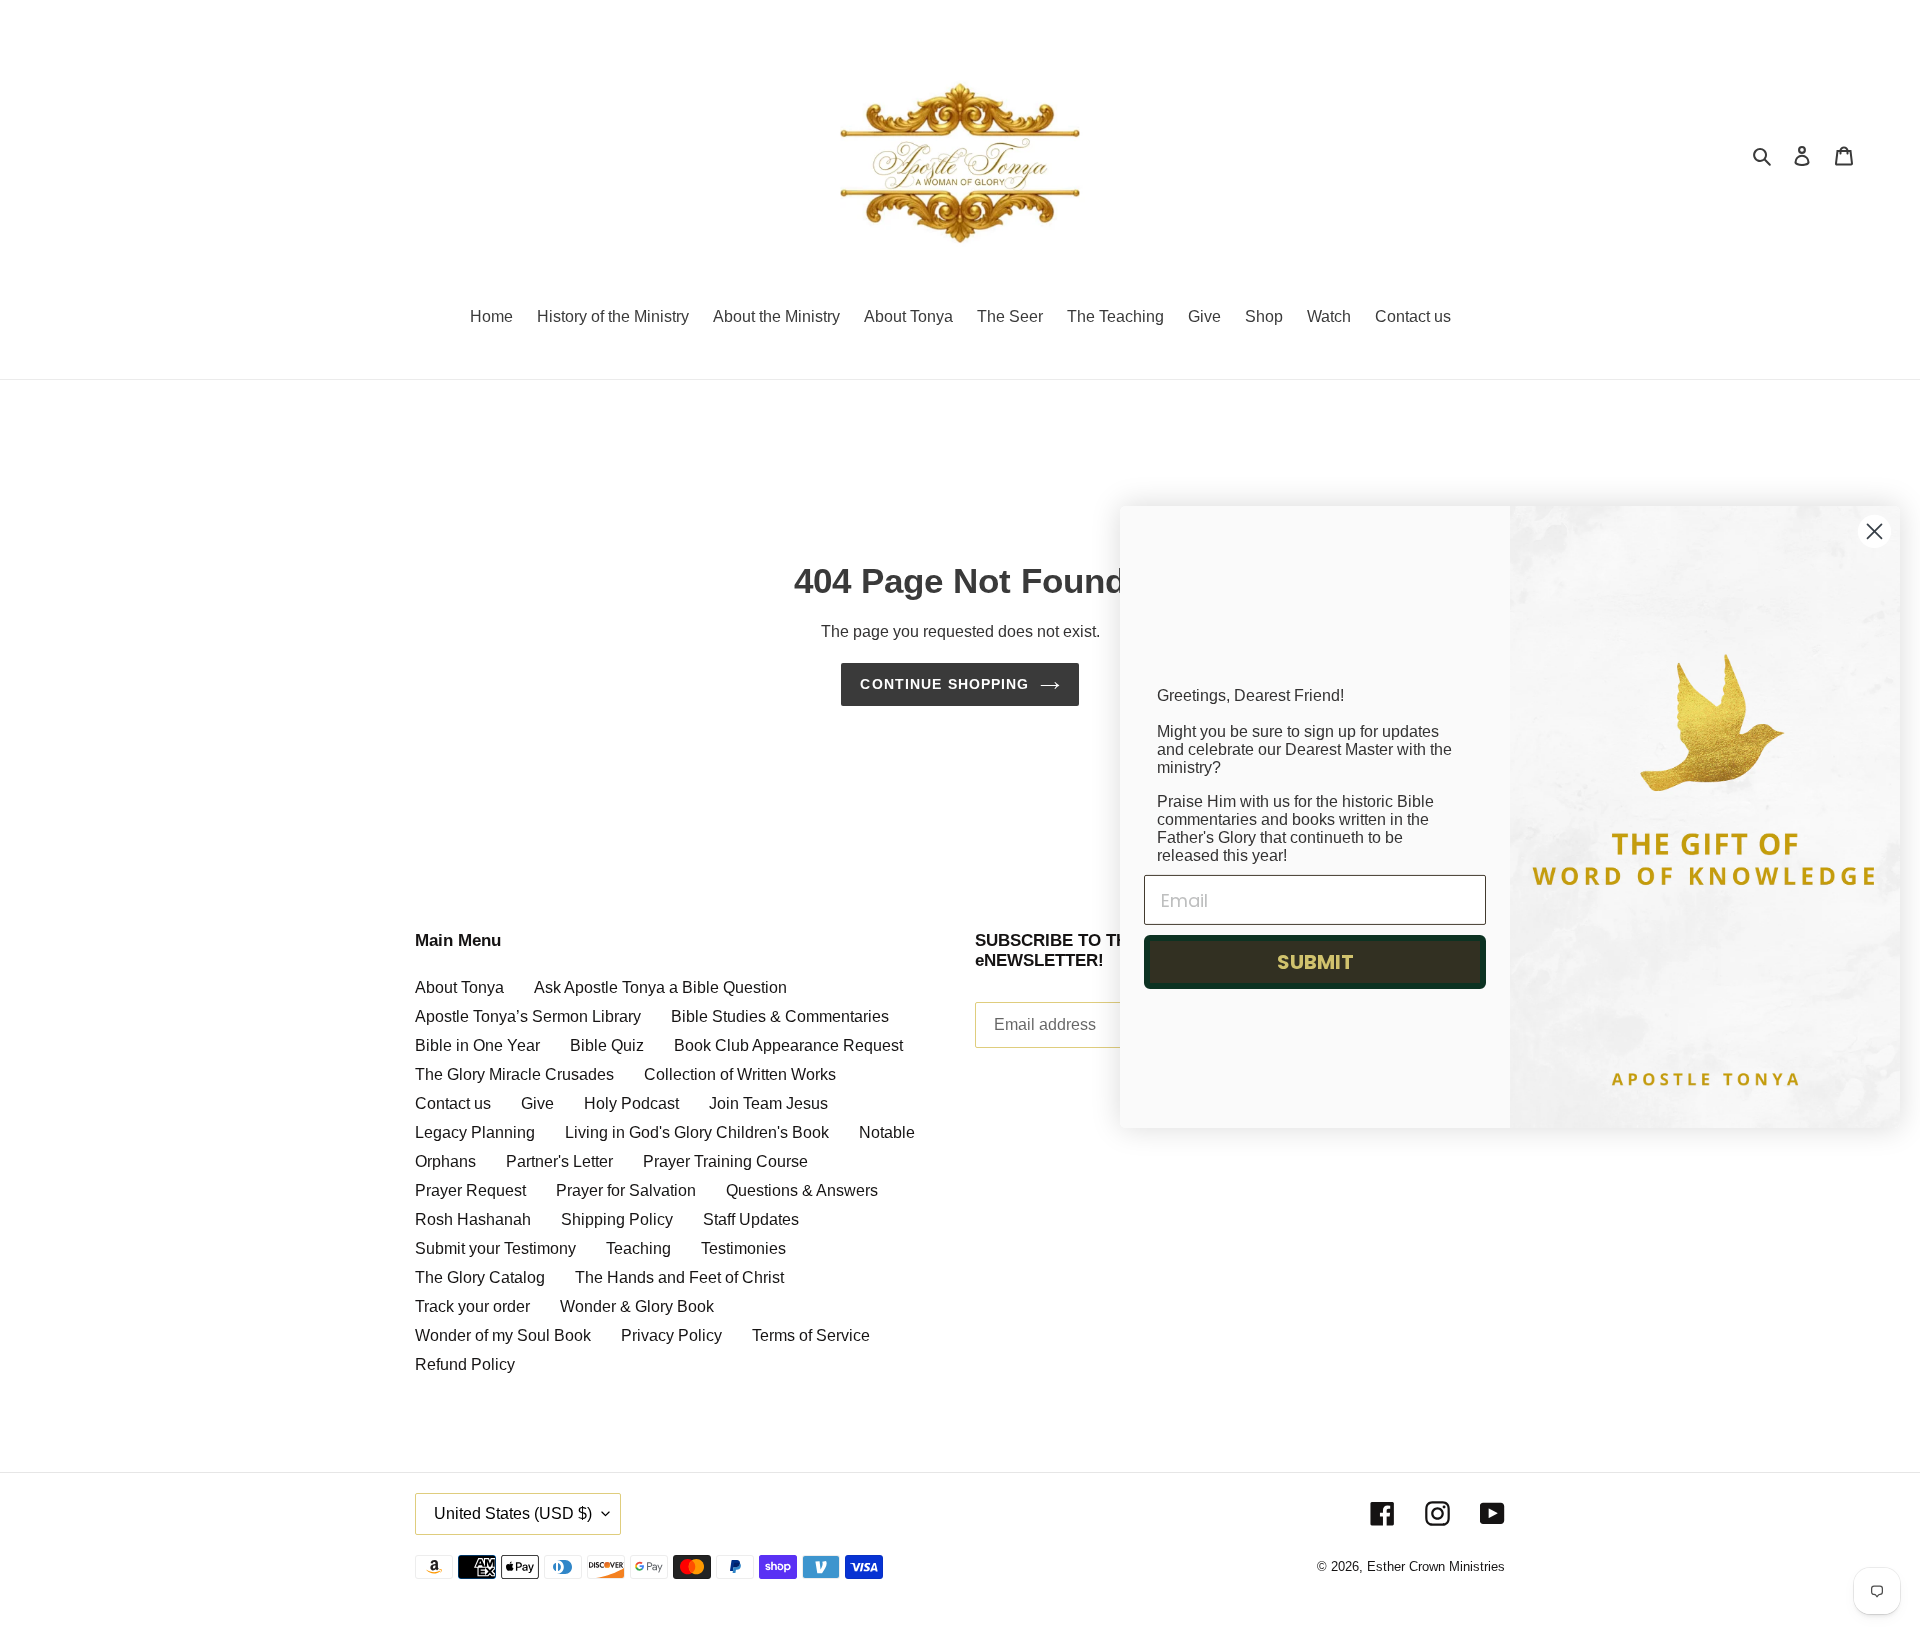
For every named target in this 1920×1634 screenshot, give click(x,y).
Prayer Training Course (725, 1161)
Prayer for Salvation (626, 1190)
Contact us (453, 1103)
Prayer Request (470, 1190)
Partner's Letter (559, 1161)
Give (537, 1103)
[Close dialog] (1874, 531)
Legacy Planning (475, 1132)
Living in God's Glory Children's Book (697, 1132)
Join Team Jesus (768, 1103)
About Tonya (459, 987)
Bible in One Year (477, 1045)
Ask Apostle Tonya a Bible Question (660, 987)
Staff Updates (751, 1219)
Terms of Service (811, 1335)
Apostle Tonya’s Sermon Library (528, 1016)
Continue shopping (944, 684)
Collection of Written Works (740, 1074)
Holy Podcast (631, 1103)
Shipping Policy (617, 1219)
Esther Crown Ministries (1436, 1566)
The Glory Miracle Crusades (514, 1074)
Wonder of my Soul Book (503, 1335)
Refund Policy (465, 1364)
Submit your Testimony (495, 1248)
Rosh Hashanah (473, 1219)
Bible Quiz (607, 1045)
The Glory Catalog (480, 1277)
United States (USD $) (513, 1513)
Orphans (445, 1161)
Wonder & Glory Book (637, 1306)
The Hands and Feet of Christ (679, 1277)
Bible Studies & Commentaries (780, 1016)
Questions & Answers (802, 1190)
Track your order (472, 1306)
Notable (887, 1132)
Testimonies (743, 1248)
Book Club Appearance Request (788, 1045)
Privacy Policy (671, 1335)
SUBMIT (1315, 962)
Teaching (638, 1248)
